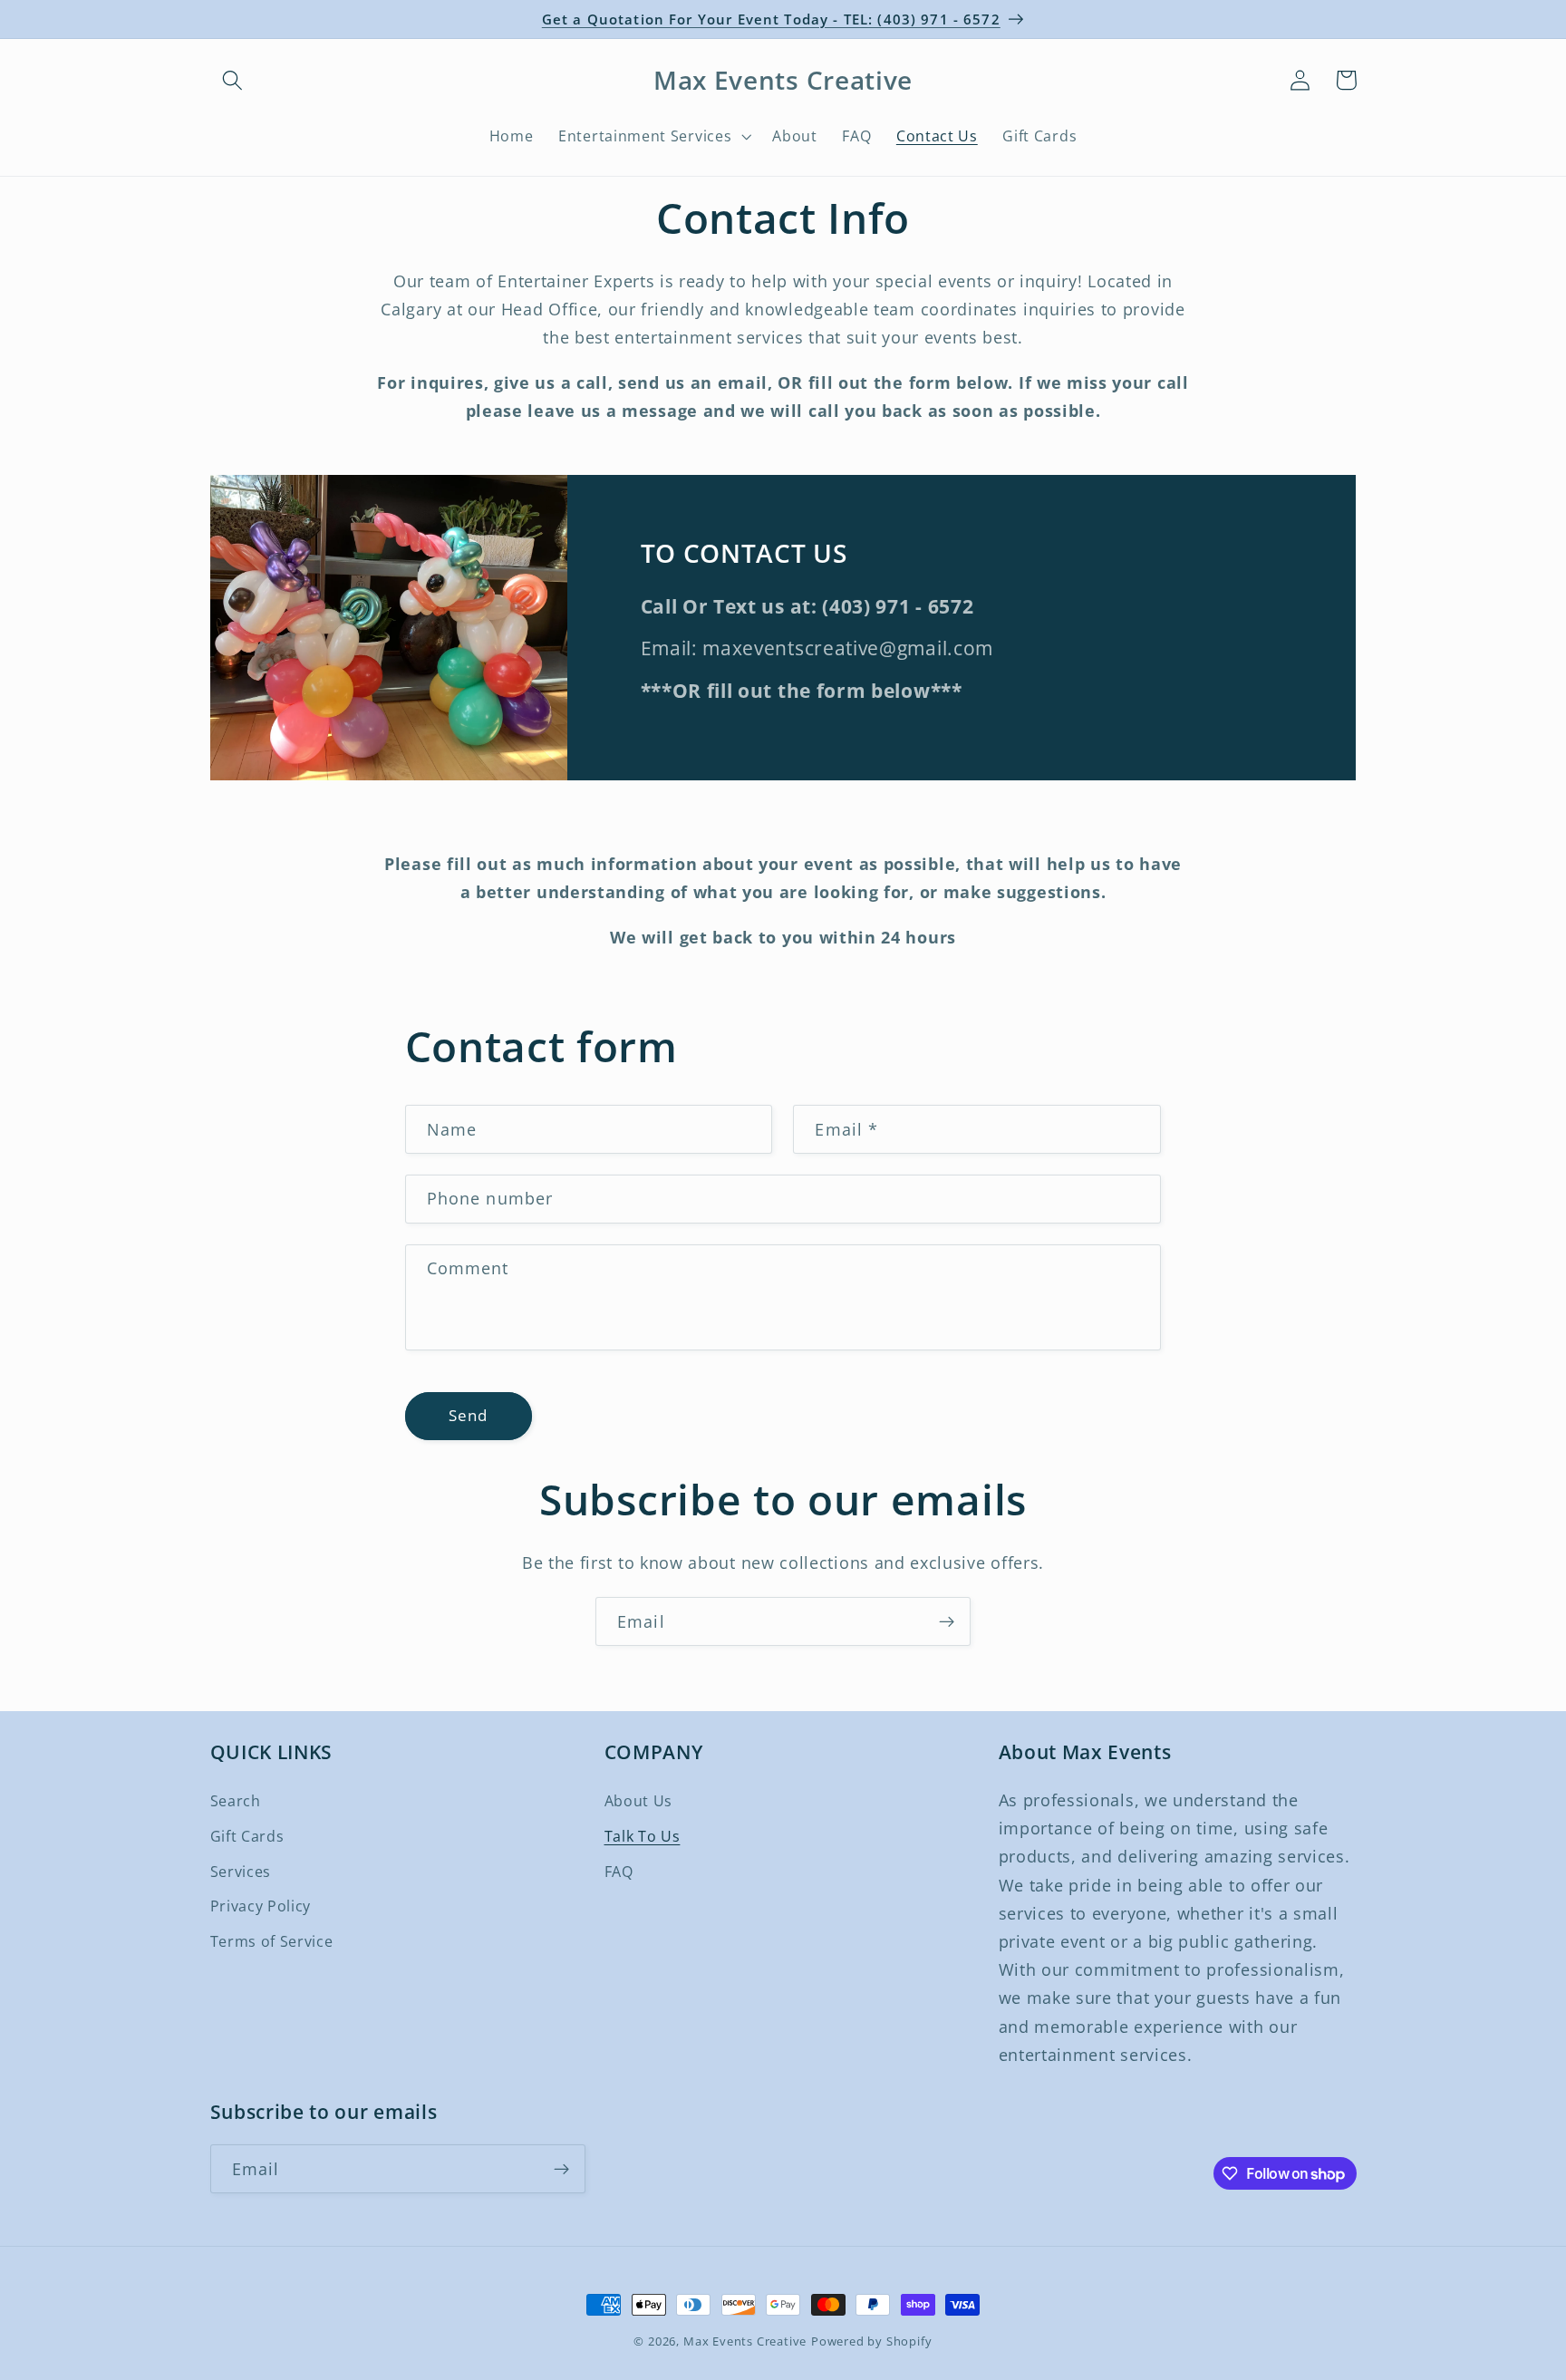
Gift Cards (247, 1836)
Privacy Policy (261, 1906)
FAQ (619, 1872)
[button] (233, 80)
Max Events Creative (745, 2341)
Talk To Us (643, 1836)
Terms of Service (272, 1941)
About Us (639, 1801)
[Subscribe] (947, 1621)
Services (241, 1872)
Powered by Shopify (872, 2341)
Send (469, 1415)
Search (236, 1801)
